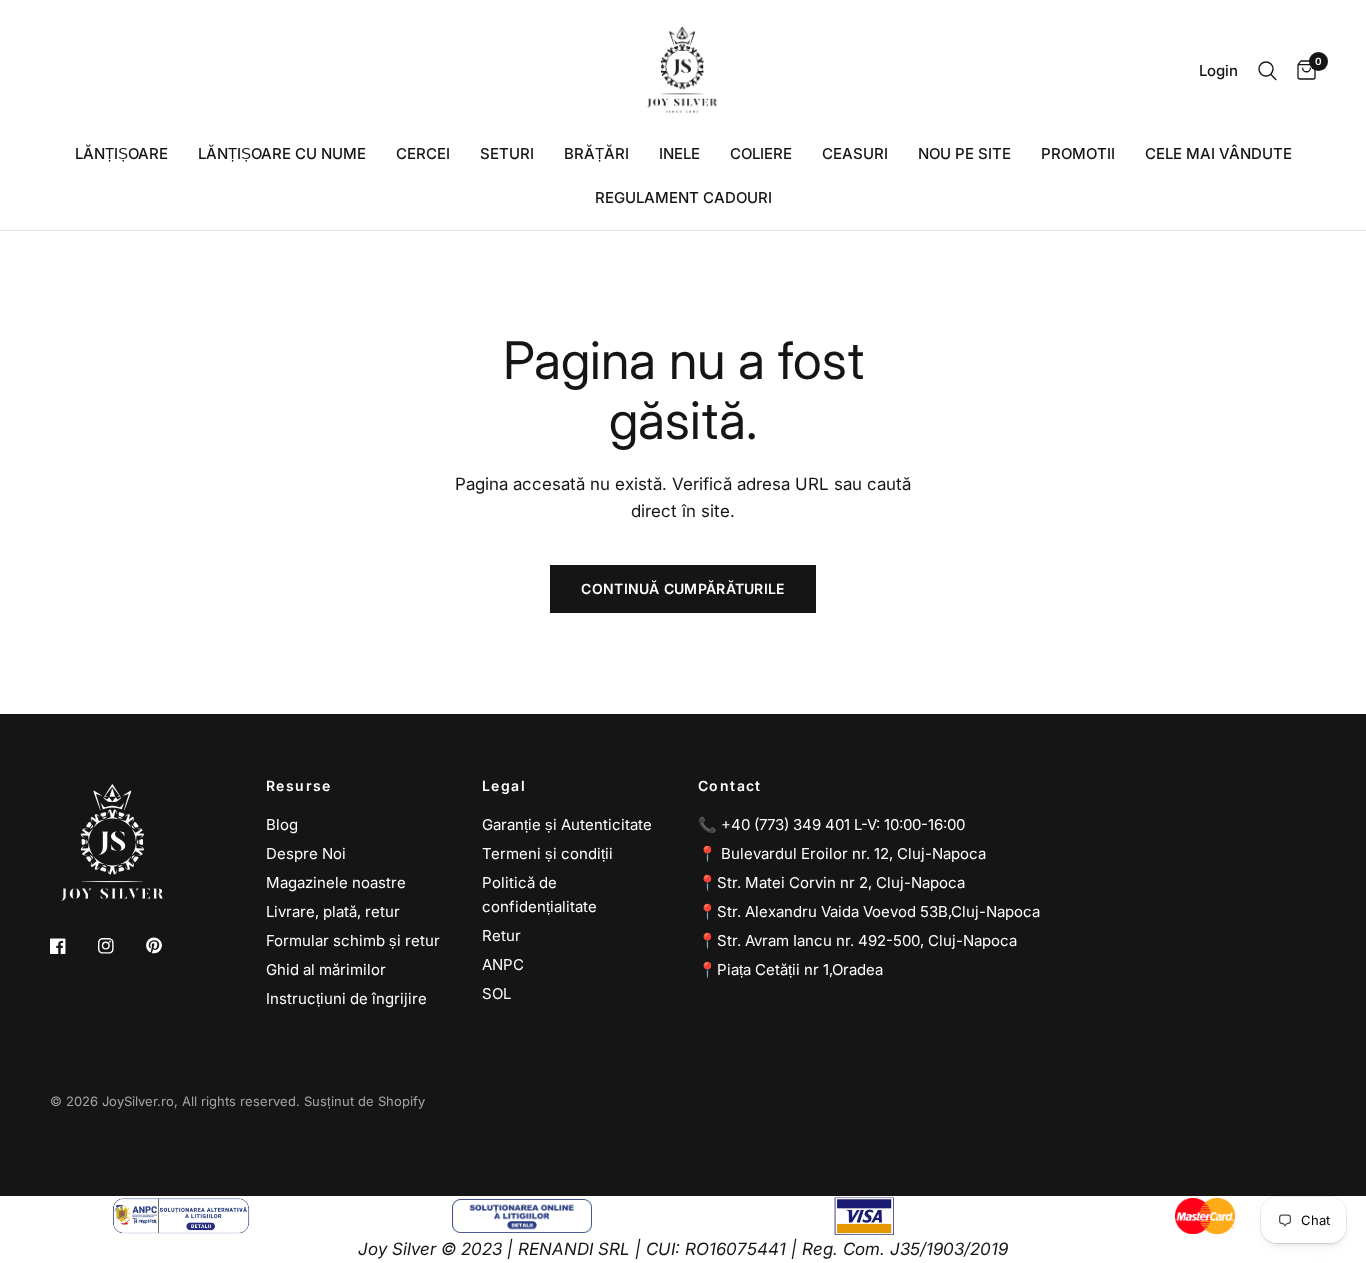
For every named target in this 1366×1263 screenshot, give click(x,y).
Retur (501, 935)
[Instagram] (120, 946)
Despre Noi (306, 853)
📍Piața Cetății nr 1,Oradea (790, 969)
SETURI (507, 153)
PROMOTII (1078, 153)
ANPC (503, 964)
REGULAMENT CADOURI (683, 197)
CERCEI (423, 153)
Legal (504, 786)
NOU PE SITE (964, 153)
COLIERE (761, 153)
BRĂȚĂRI (596, 153)
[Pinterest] (168, 946)
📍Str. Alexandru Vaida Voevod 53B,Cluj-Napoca (869, 911)
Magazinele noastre (336, 882)
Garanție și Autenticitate (567, 824)
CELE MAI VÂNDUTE (1218, 153)
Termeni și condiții (547, 853)
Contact (730, 786)
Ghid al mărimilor (326, 969)
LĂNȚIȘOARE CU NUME (282, 153)
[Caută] (1267, 71)
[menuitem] (121, 154)
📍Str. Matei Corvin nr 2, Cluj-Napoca (831, 882)
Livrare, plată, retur (333, 911)
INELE (679, 153)
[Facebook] (72, 946)
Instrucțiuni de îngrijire (346, 998)
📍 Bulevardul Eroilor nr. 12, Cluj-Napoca (842, 853)
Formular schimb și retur (353, 940)
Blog (282, 824)
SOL (496, 993)
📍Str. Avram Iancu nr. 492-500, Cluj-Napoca (857, 940)
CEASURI (855, 153)
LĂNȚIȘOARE (121, 153)
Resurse (299, 786)
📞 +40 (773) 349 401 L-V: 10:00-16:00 (831, 824)
